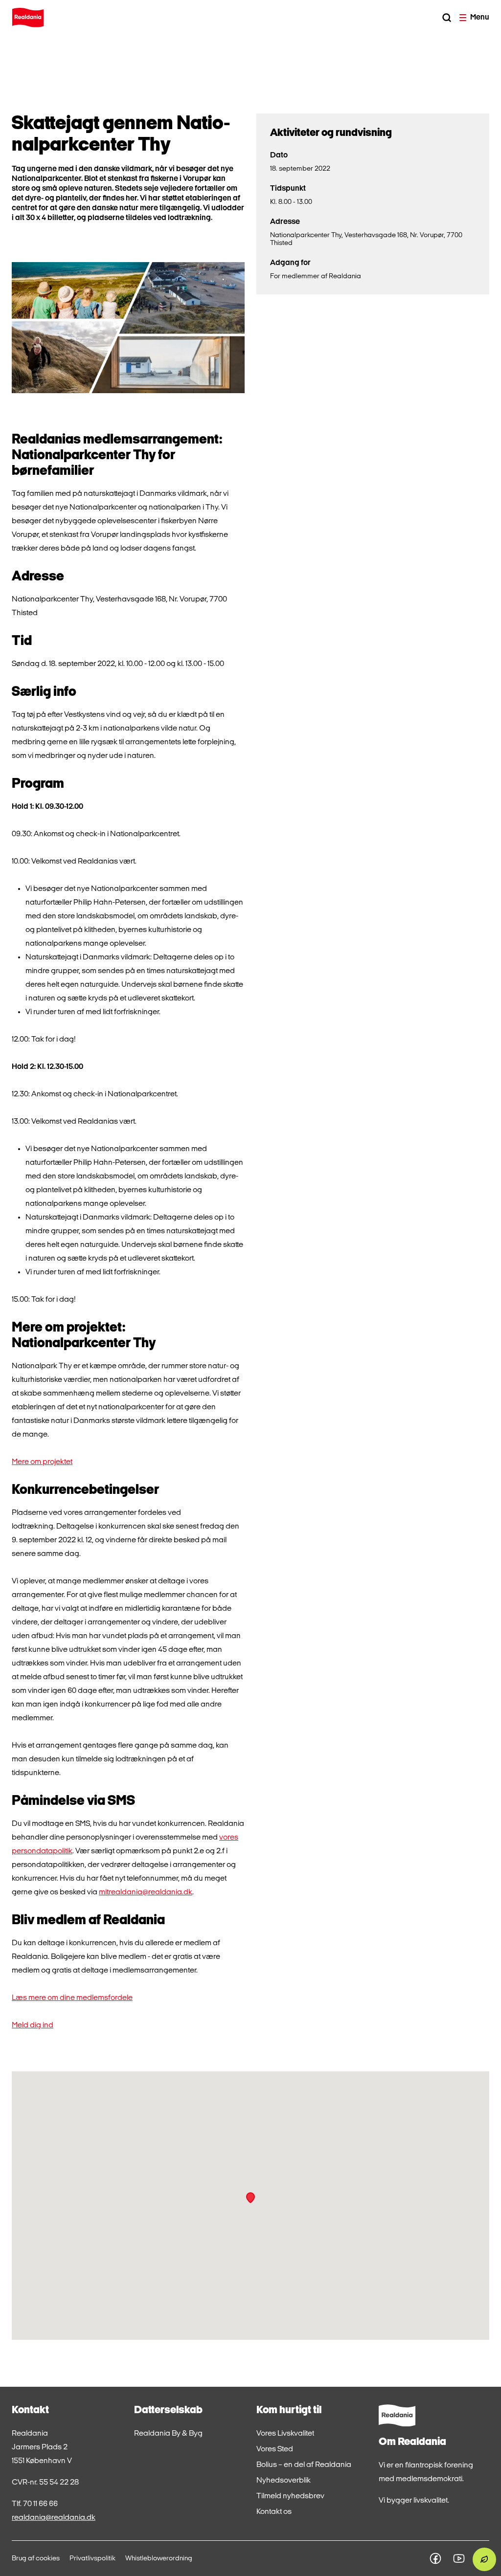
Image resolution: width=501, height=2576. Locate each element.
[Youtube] (459, 2558)
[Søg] (447, 18)
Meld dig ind (33, 2025)
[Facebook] (435, 2558)
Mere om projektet (42, 1462)
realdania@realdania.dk (54, 2518)
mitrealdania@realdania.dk (146, 1892)
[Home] (28, 18)
